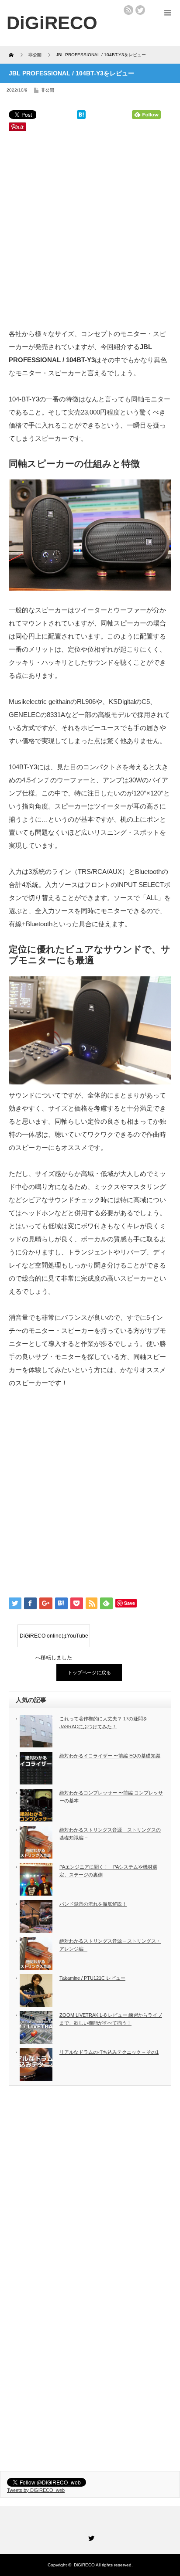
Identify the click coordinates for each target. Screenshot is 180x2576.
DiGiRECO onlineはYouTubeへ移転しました (54, 1640)
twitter (140, 10)
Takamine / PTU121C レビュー (92, 1978)
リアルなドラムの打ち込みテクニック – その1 (109, 2052)
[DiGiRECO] (52, 23)
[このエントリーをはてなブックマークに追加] (81, 117)
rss (128, 10)
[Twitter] (90, 2537)
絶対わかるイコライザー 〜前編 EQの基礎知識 (110, 1756)
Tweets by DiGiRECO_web (36, 2490)
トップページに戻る (89, 1672)
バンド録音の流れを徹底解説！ (93, 1904)
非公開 (48, 90)
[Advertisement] (90, 231)
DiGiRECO (84, 2565)
